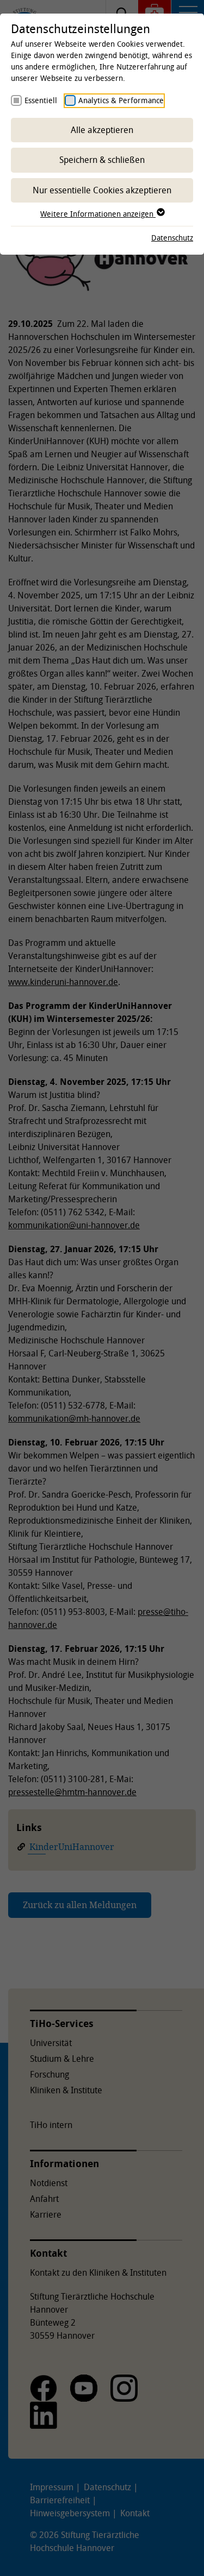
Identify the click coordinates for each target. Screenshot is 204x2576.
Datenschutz (172, 238)
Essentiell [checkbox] (41, 100)
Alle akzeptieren (102, 130)
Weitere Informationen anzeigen (98, 214)
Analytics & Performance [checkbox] (121, 100)
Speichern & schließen (102, 160)
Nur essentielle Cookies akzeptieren (102, 190)
